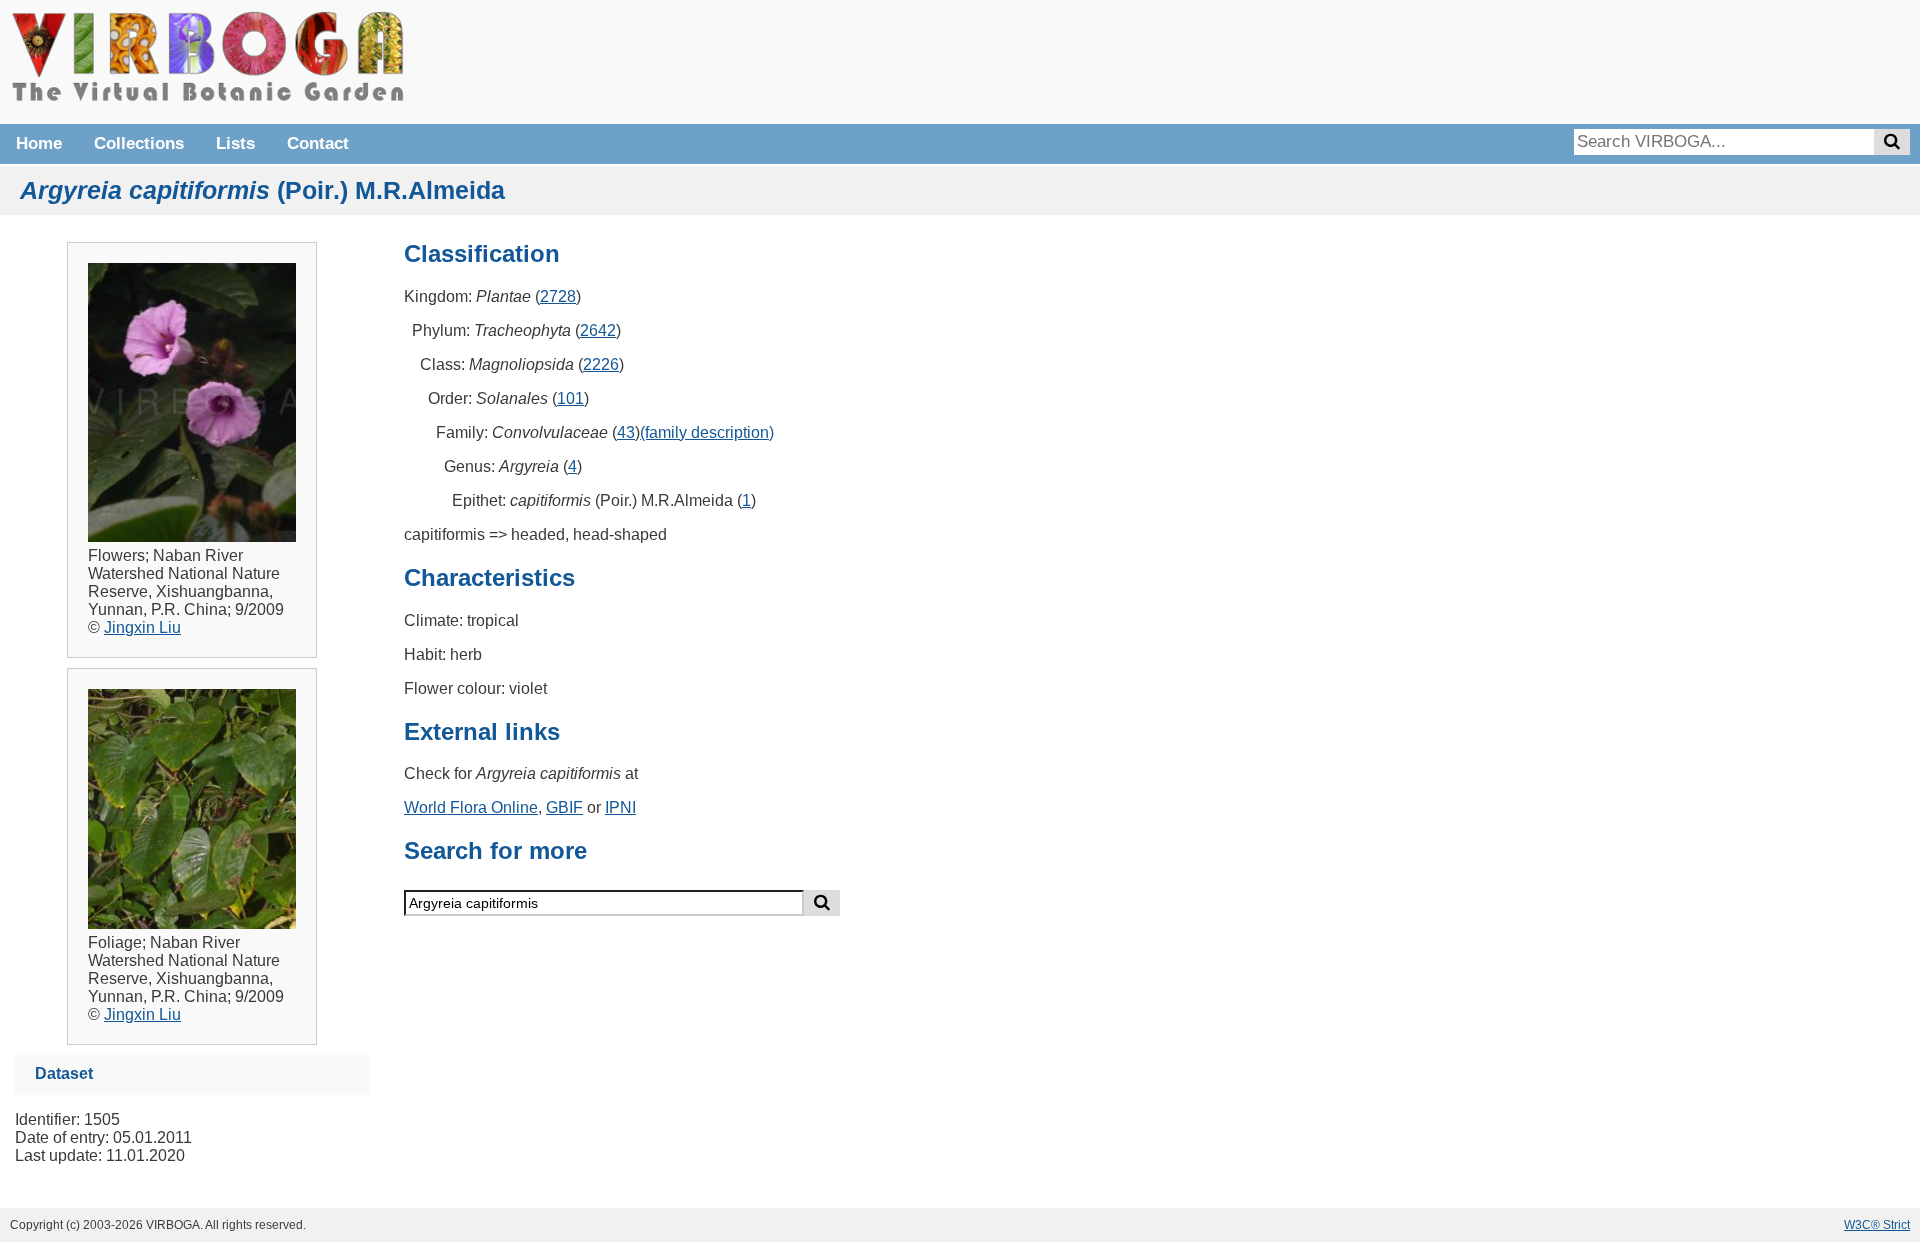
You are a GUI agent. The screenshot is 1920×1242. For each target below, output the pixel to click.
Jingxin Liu (142, 627)
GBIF (564, 807)
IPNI (620, 807)
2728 (558, 296)
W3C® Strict (1877, 1225)
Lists (235, 143)
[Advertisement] (1610, 60)
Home (39, 143)
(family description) (707, 432)
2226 (601, 364)
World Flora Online (471, 807)
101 (570, 398)
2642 (598, 330)
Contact (318, 143)
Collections (139, 143)
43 (626, 432)
